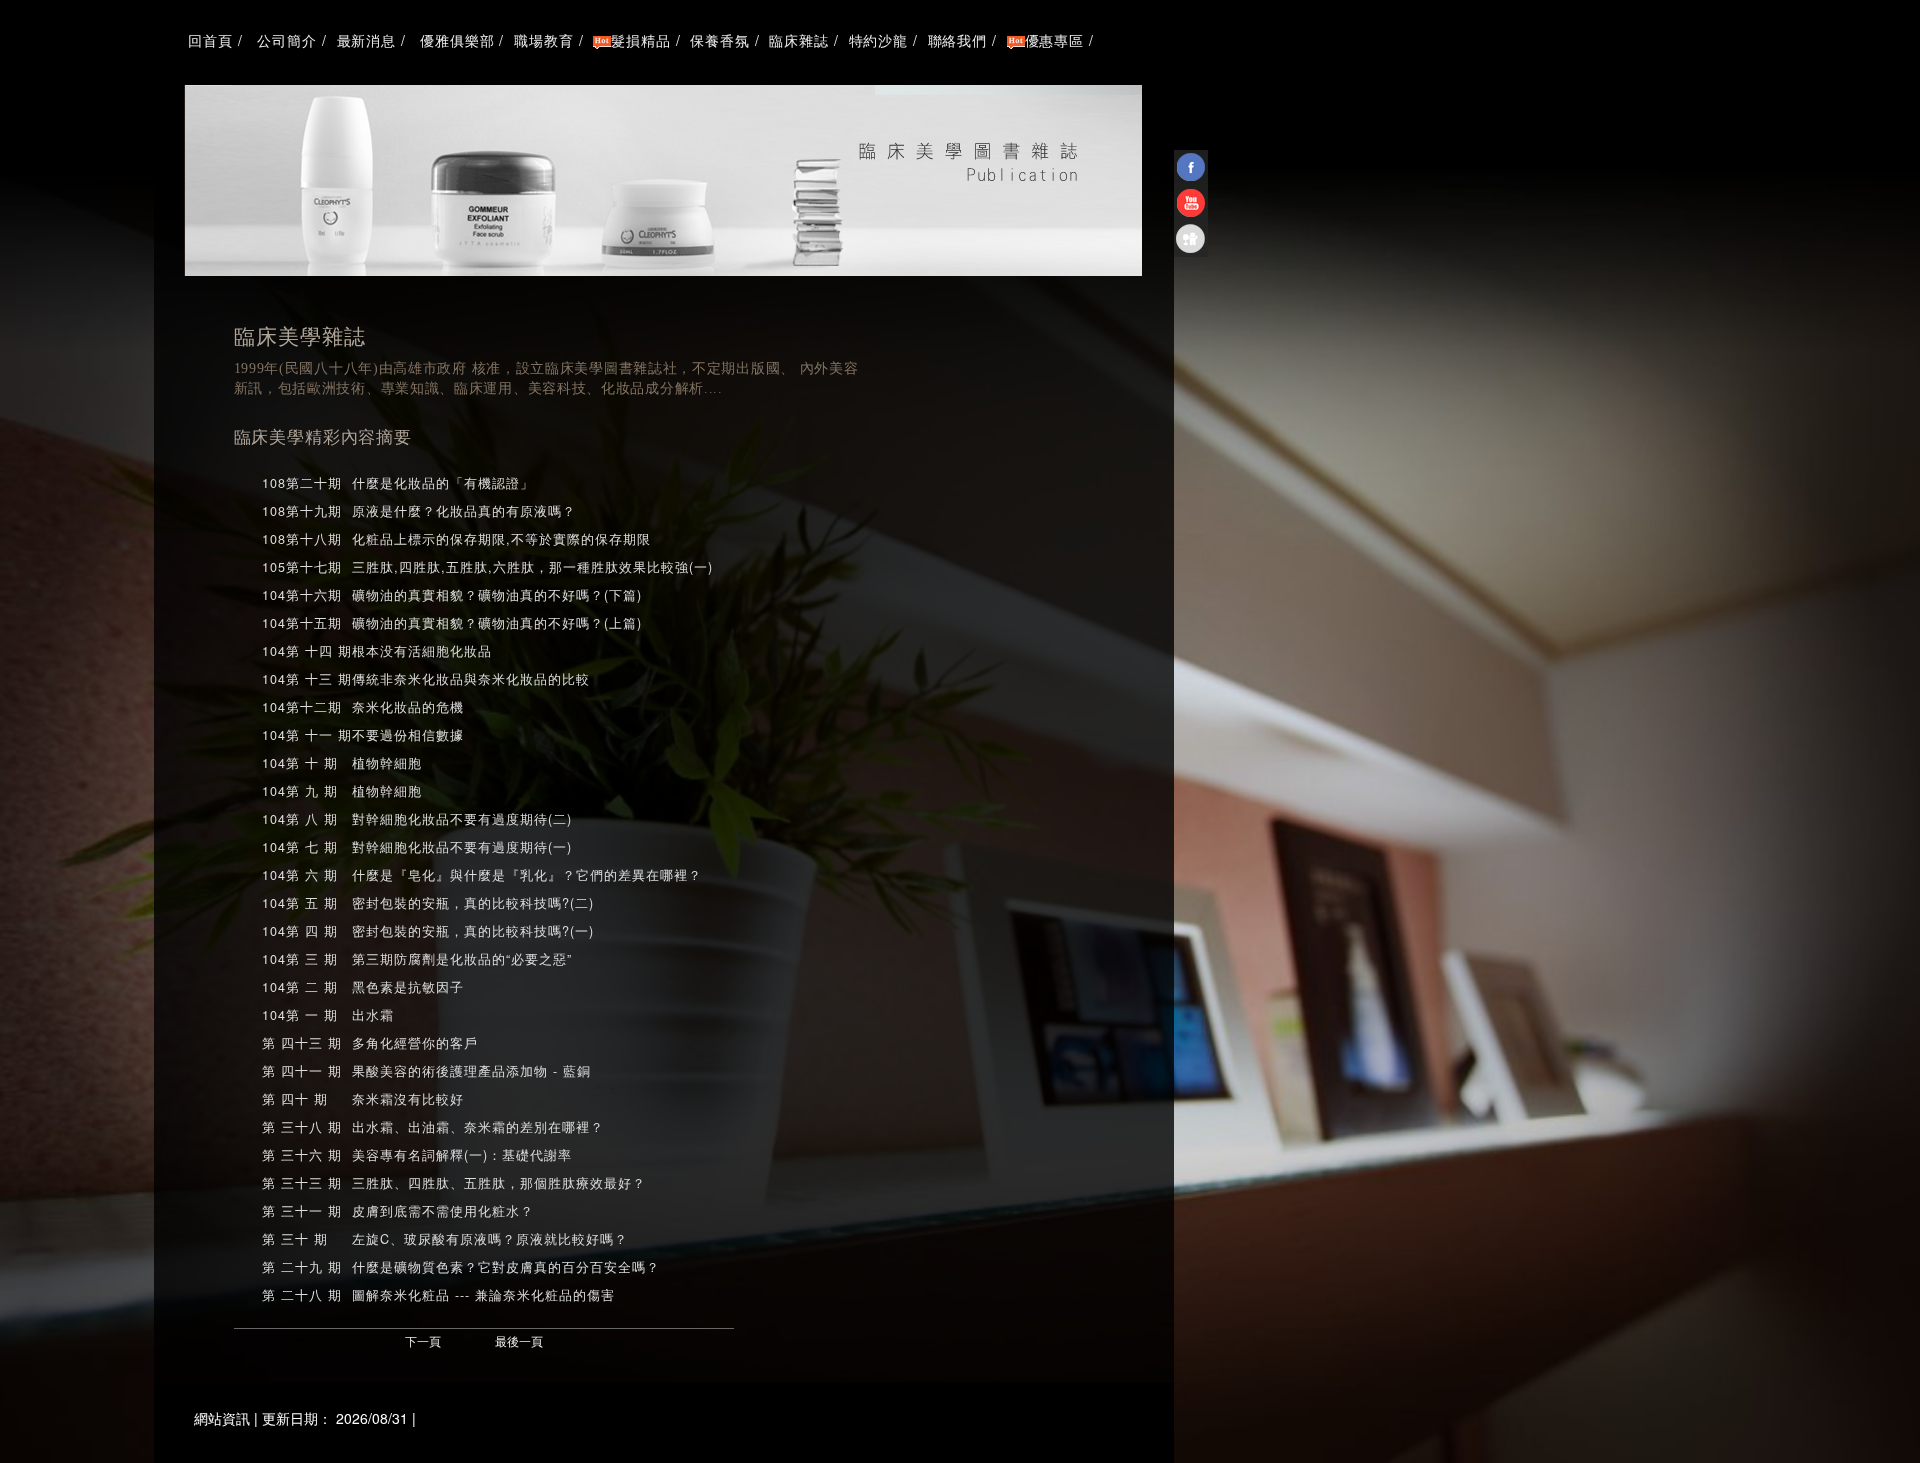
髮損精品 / (645, 40)
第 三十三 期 (302, 1183)
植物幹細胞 (387, 763)
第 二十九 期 (302, 1267)
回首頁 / (213, 40)
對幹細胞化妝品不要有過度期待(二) (462, 819)
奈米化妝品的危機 (408, 707)
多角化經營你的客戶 (415, 1043)
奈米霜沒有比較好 (408, 1099)
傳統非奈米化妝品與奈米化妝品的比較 (471, 679)
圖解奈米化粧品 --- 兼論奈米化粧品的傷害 (483, 1295)
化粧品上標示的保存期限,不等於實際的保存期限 (501, 539)
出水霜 (373, 1015)
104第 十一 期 (307, 735)
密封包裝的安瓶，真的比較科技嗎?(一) (473, 931)
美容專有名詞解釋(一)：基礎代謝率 (462, 1155)
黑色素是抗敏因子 (408, 987)
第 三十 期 (295, 1239)
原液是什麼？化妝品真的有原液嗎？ (464, 511)
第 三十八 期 (302, 1127)
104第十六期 (302, 595)
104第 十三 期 (307, 679)
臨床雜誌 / (803, 40)
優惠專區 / (1059, 40)
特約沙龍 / (883, 40)
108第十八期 (302, 539)
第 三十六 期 (302, 1155)
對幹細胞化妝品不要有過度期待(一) (462, 847)
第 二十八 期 (302, 1295)
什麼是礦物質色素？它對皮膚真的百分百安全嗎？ (506, 1267)
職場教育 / (548, 40)
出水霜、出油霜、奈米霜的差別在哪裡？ (478, 1127)
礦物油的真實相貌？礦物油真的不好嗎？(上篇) (497, 623)
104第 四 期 (300, 931)
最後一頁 (519, 1340)
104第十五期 (302, 623)
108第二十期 (302, 483)
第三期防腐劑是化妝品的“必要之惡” (462, 959)
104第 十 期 (300, 763)
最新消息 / (371, 40)
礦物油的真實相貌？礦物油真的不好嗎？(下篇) (497, 595)
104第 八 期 (300, 819)
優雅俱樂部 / (460, 40)
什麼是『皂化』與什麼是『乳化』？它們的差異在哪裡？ (527, 875)
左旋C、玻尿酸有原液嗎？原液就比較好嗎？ (490, 1239)
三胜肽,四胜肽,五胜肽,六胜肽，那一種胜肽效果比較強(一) (532, 567)
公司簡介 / (290, 40)
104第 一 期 (300, 1015)
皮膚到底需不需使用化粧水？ (443, 1211)
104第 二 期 (300, 987)
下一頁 (423, 1340)
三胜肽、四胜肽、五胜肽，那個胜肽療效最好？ (499, 1183)
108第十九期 (302, 511)
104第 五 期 (300, 903)
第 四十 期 (295, 1099)
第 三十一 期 (302, 1211)
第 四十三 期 (302, 1043)
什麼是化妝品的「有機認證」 (443, 483)
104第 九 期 (300, 791)
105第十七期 (302, 567)
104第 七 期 (300, 847)
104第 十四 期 (307, 651)
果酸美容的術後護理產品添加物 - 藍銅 (471, 1071)
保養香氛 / (724, 40)
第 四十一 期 (302, 1071)
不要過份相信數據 (408, 735)
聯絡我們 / (962, 40)
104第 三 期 (300, 959)
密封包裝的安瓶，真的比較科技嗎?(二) (473, 903)
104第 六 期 (300, 875)
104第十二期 (302, 707)
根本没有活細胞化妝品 (422, 651)
